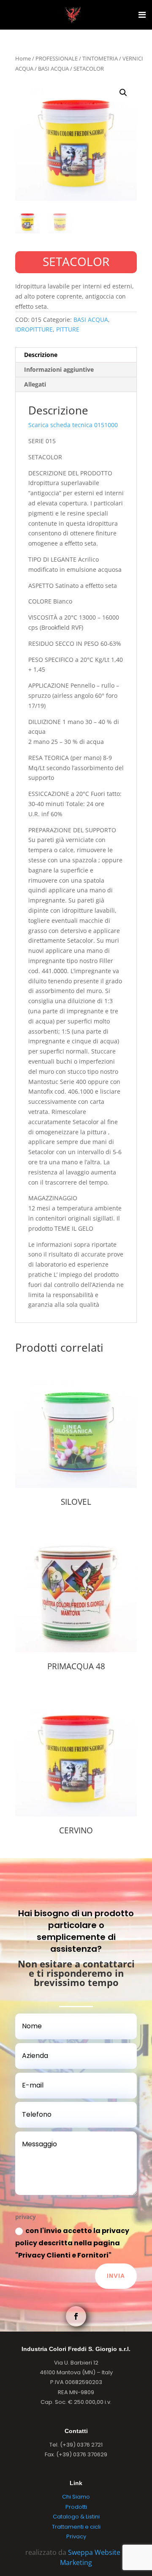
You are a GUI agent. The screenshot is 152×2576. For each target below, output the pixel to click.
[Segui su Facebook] (76, 2316)
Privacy (76, 2536)
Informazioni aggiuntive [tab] (59, 369)
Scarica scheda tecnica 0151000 (73, 425)
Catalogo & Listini (76, 2517)
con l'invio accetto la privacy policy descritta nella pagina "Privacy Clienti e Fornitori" (72, 2243)
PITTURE (68, 329)
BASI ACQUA (53, 69)
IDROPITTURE (34, 329)
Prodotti (76, 2507)
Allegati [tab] (35, 384)
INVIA (116, 2276)
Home (23, 58)
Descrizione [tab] (41, 355)
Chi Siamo (76, 2497)
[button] (123, 93)
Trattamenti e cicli (76, 2527)
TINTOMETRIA (100, 58)
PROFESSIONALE (57, 58)
